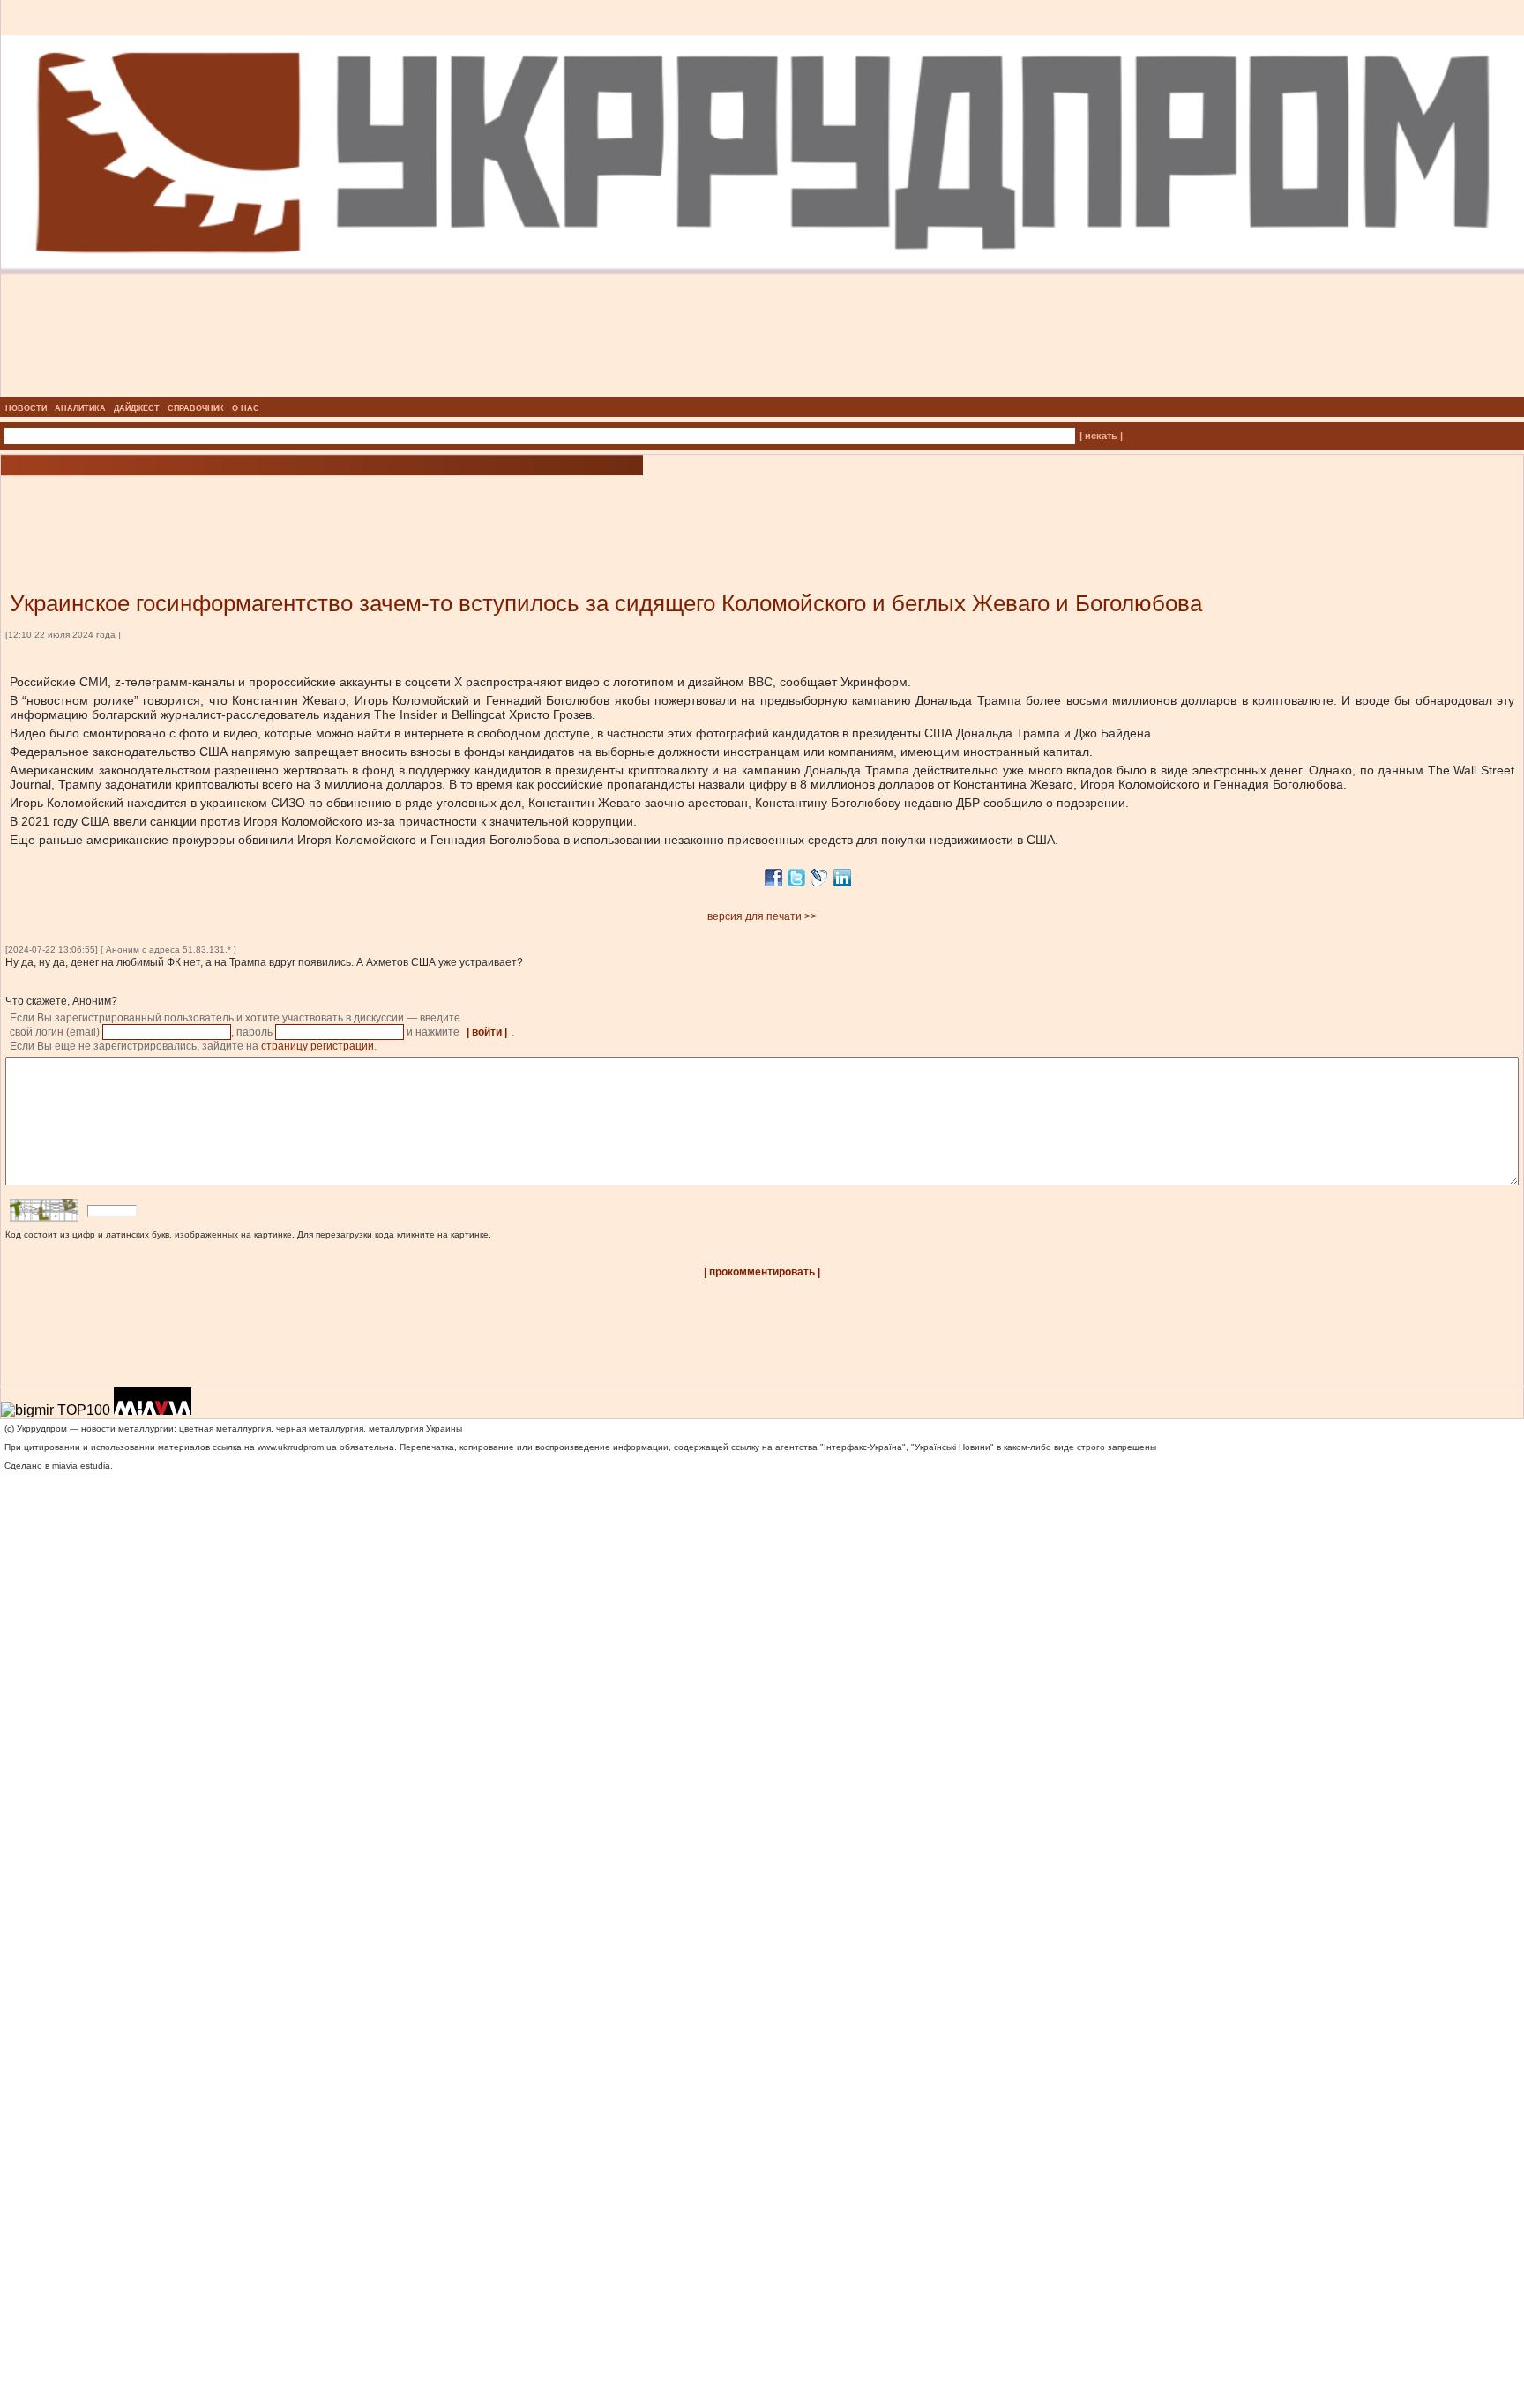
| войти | (487, 1032)
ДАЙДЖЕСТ (137, 408)
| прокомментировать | (762, 1272)
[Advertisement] (212, 507)
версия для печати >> (762, 916)
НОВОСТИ (26, 408)
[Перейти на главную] (762, 392)
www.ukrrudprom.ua (297, 1447)
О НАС (246, 408)
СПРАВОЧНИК (196, 408)
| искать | (1101, 436)
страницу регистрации (317, 1046)
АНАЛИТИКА (80, 408)
